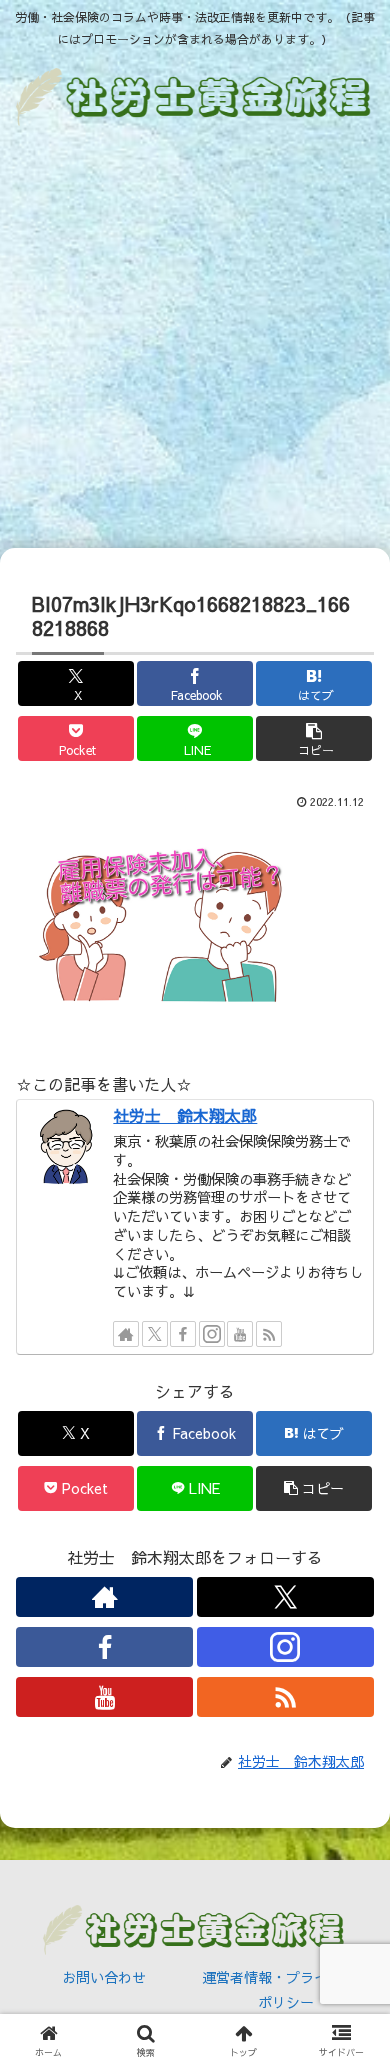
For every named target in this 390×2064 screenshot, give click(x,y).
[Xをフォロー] (155, 1334)
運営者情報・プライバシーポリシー (286, 1989)
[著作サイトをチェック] (126, 1334)
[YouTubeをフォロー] (240, 1334)
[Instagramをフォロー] (212, 1334)
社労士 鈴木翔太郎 (185, 1115)
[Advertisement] (195, 341)
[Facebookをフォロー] (183, 1334)
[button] (314, 738)
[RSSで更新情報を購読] (269, 1334)
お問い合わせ (104, 1977)
